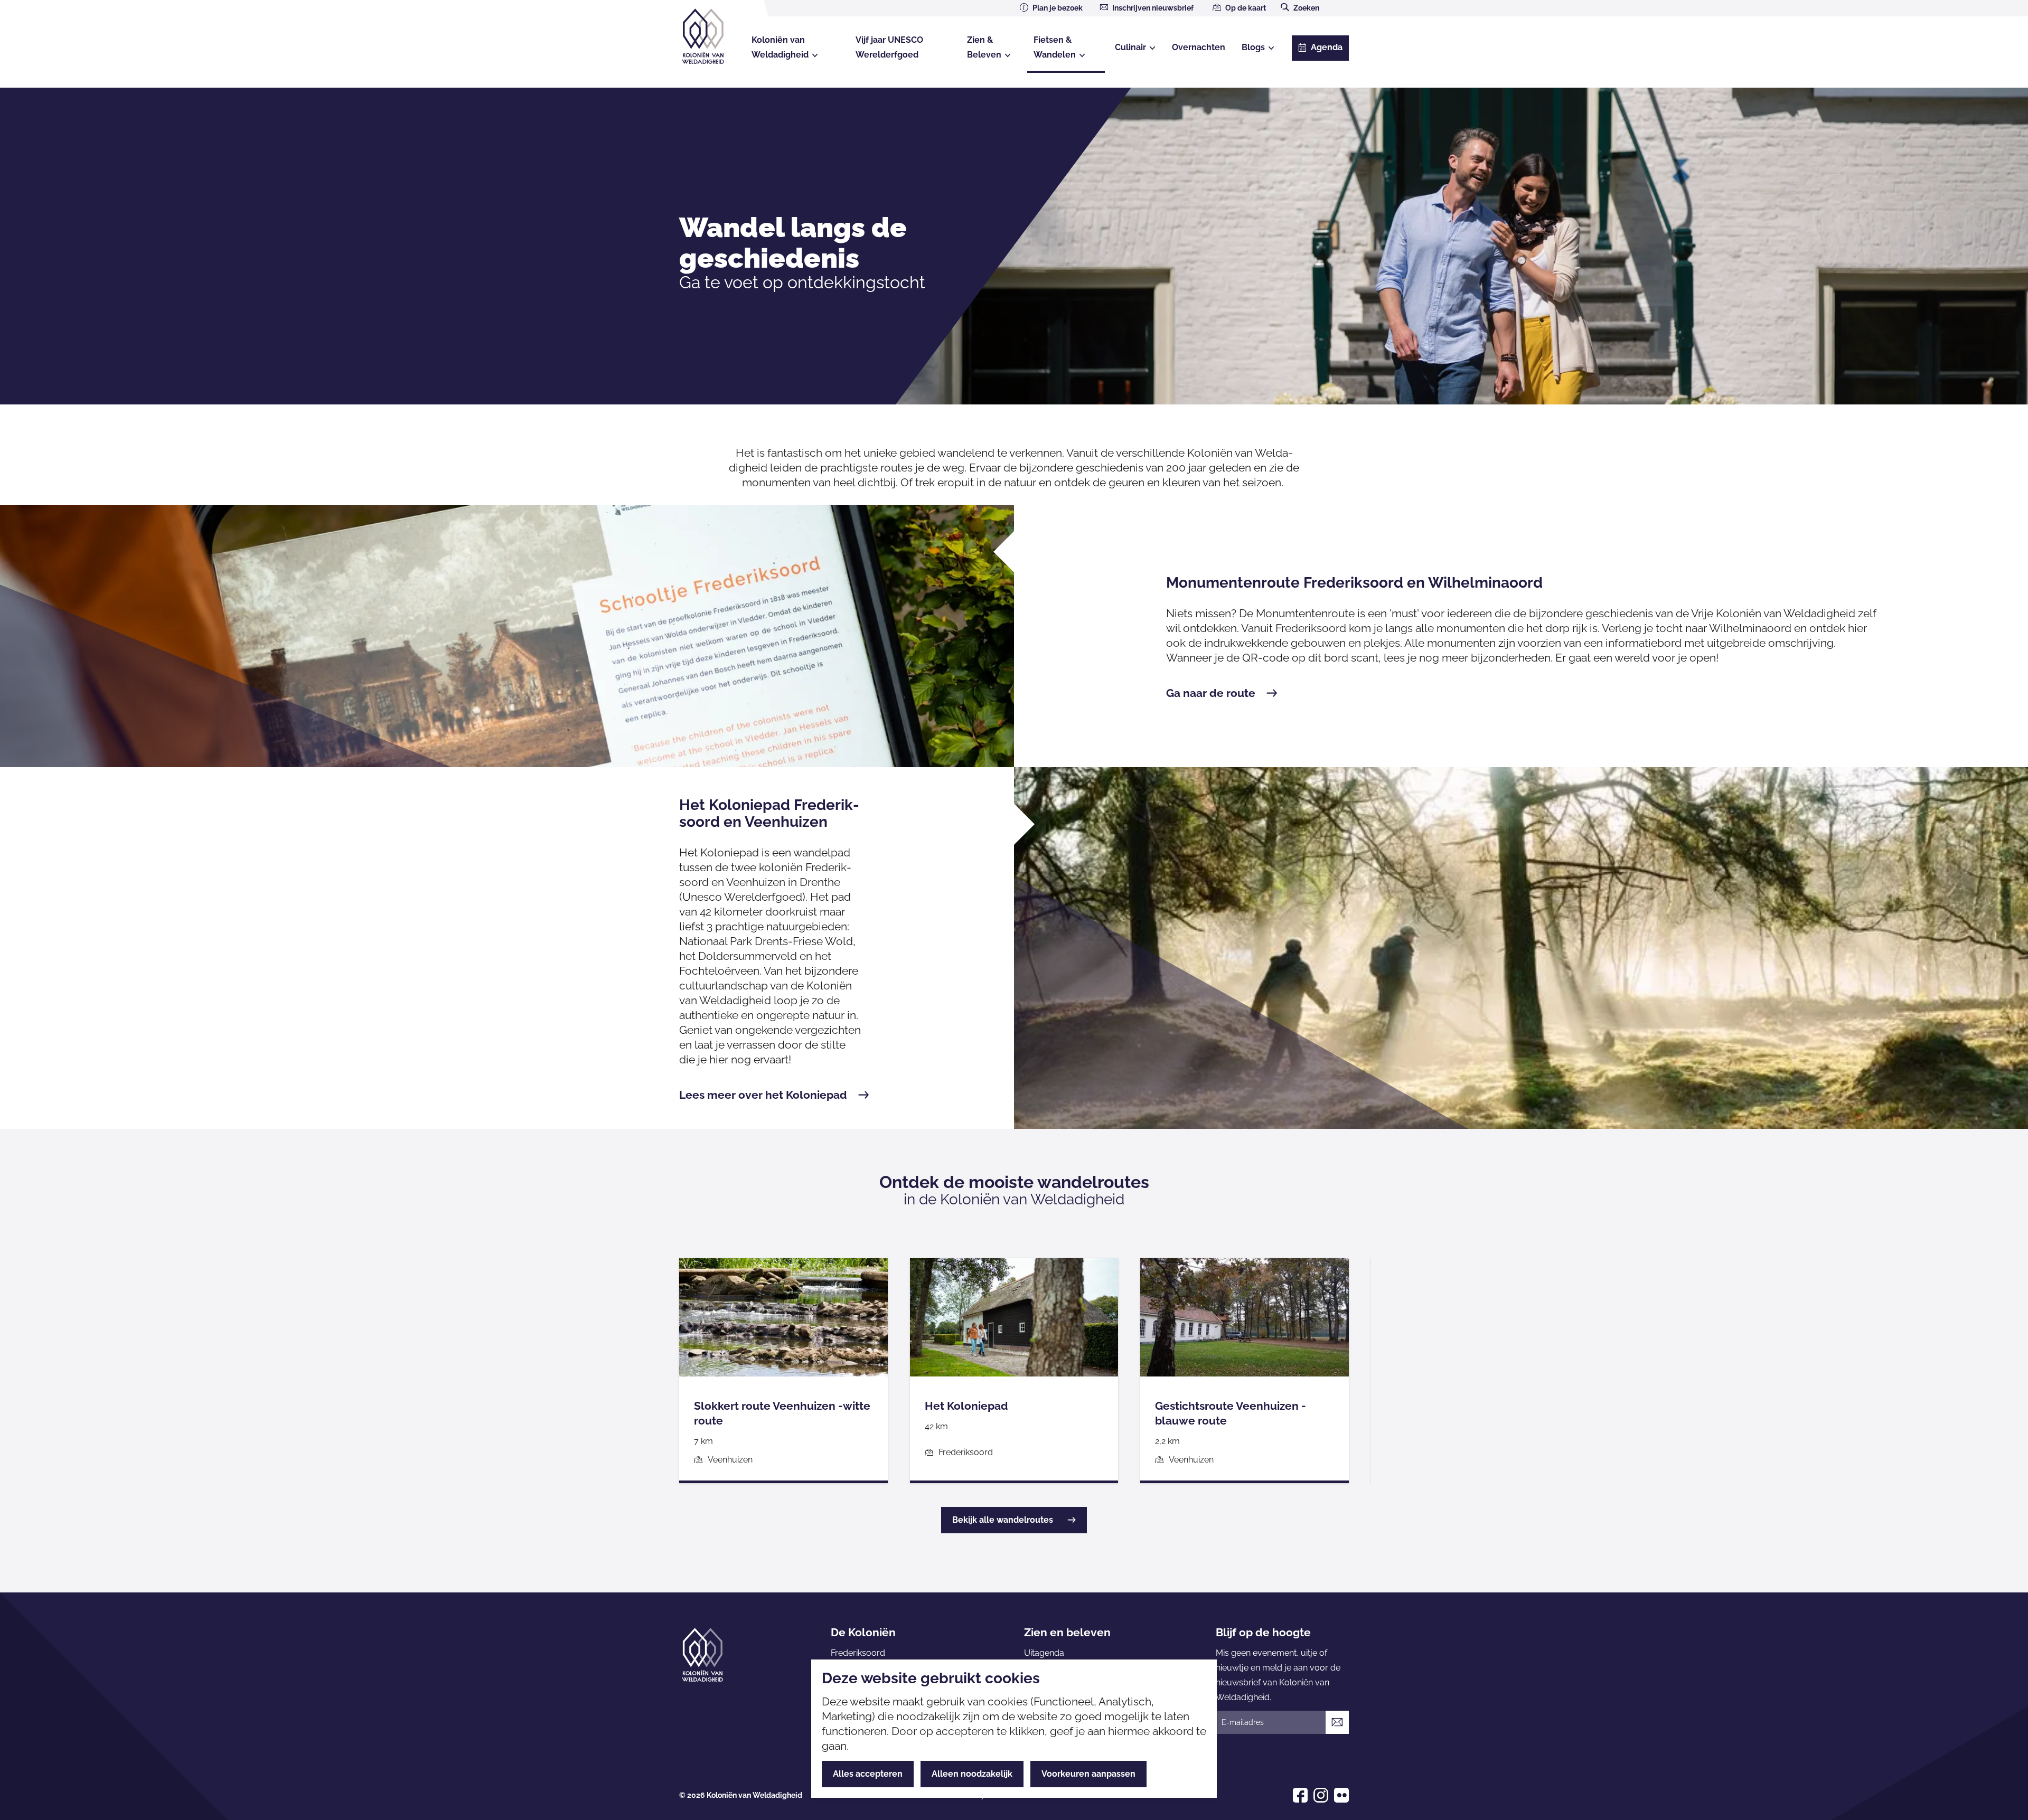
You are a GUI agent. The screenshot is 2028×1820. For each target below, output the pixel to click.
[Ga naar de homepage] (712, 36)
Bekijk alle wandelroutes (1003, 1520)
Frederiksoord (858, 1653)
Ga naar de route (1211, 693)
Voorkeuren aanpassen (1088, 1774)
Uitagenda (1044, 1653)
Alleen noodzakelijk (972, 1774)
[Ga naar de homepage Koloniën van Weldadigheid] (702, 1655)
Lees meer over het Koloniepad (763, 1095)
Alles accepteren (868, 1774)
